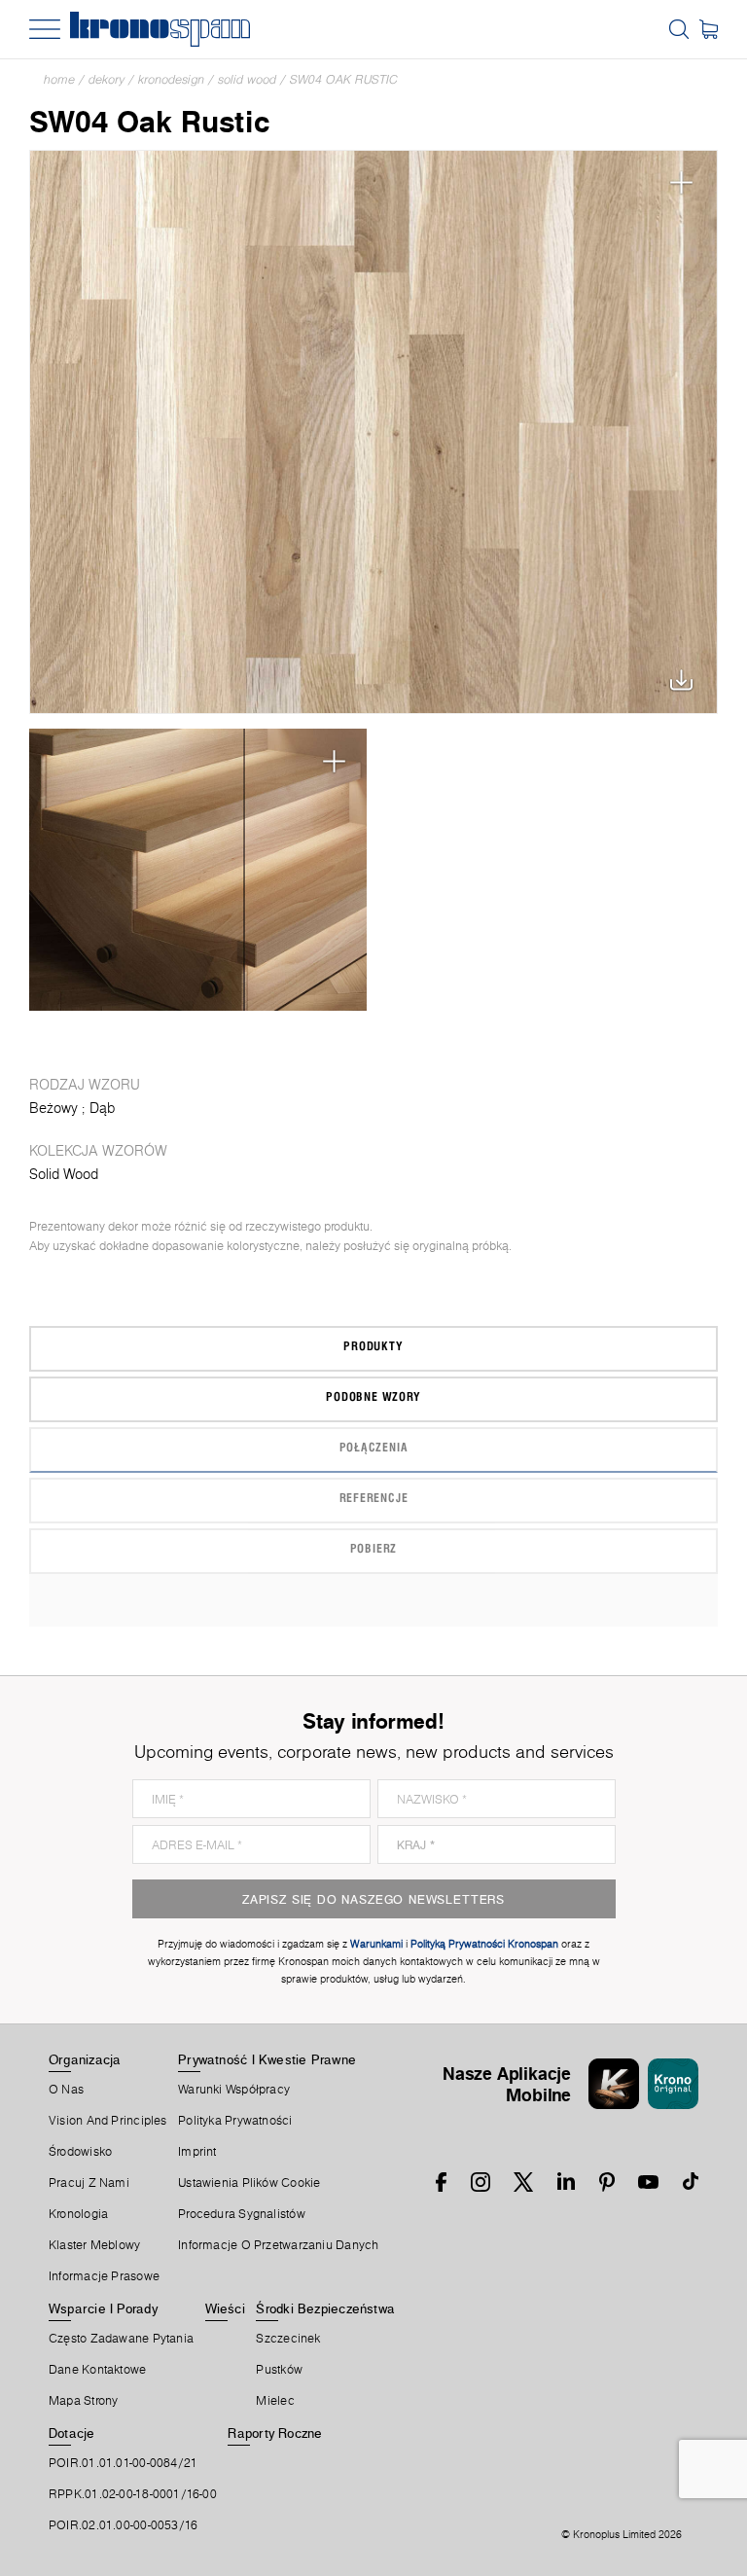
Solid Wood (247, 79)
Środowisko (80, 2152)
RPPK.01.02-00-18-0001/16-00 (133, 2494)
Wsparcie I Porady (103, 2308)
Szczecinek (288, 2339)
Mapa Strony (83, 2401)
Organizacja (85, 2059)
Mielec (275, 2401)
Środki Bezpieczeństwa (325, 2308)
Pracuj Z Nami (89, 2183)
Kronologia (78, 2214)
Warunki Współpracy (234, 2090)
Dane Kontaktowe (97, 2370)
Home (59, 79)
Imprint (197, 2152)
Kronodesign (171, 79)
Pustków (279, 2370)
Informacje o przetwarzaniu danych (278, 2245)
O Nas (66, 2090)
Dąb (102, 1108)
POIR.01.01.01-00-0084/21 (123, 2463)
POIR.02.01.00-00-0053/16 (123, 2525)
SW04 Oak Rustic (344, 79)
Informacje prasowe (104, 2276)
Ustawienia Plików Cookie (249, 2183)
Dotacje (72, 2433)
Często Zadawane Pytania (121, 2339)
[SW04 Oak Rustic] (373, 432)
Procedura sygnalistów (242, 2214)
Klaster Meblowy (94, 2245)
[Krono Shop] (709, 29)
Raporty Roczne (275, 2433)
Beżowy (53, 1108)
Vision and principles (108, 2121)
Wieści (225, 2308)
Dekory (107, 79)
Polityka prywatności (235, 2121)
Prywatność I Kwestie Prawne (267, 2059)
